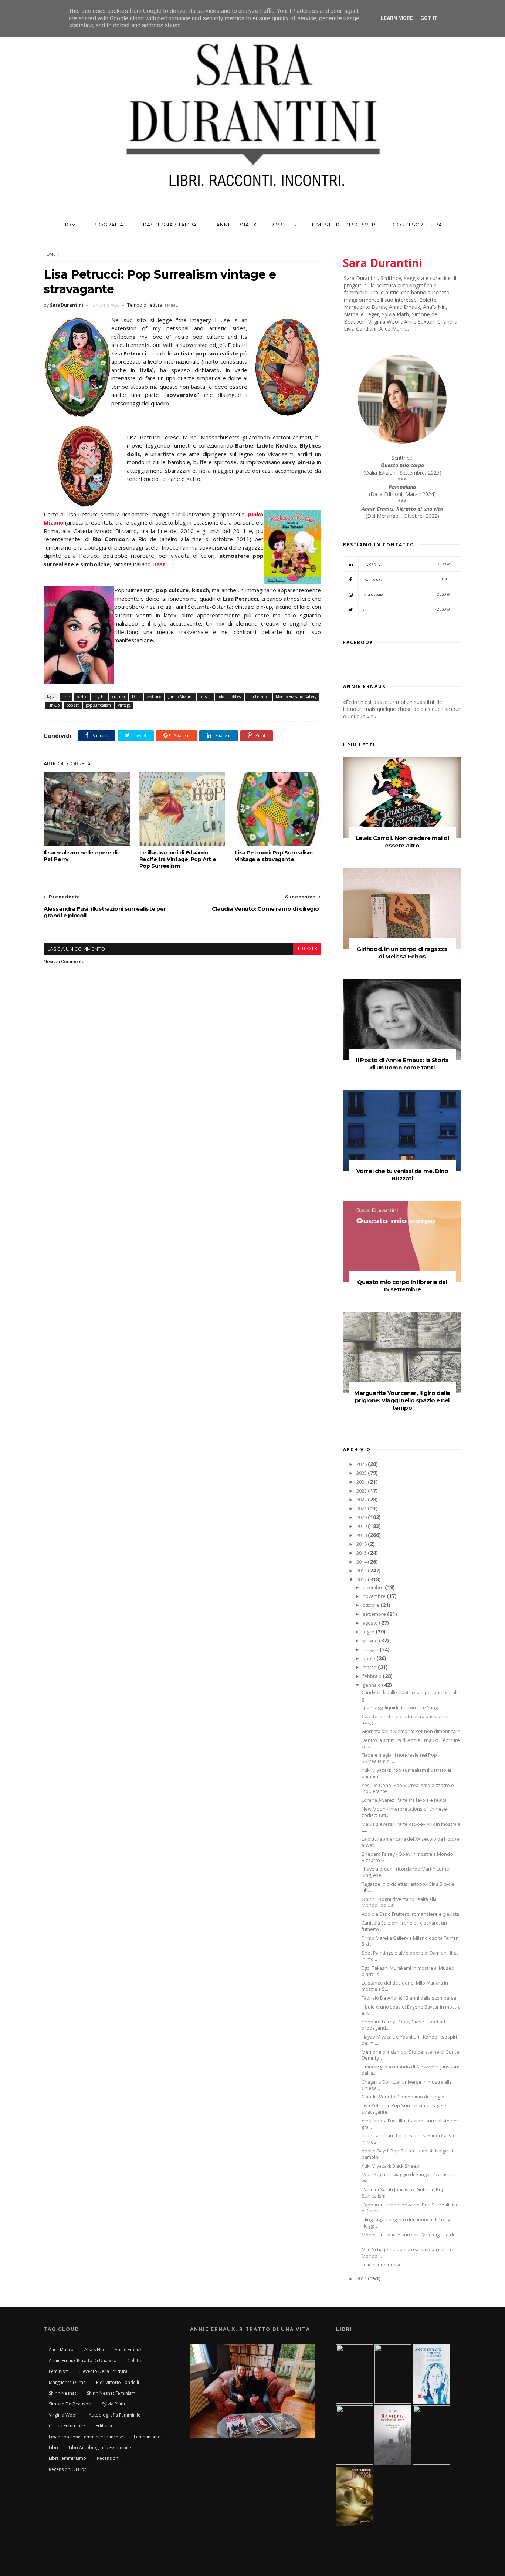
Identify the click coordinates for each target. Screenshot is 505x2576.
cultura (119, 697)
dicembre (374, 1587)
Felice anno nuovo (382, 2265)
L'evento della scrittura (104, 2371)
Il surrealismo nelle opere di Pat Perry (80, 856)
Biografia (108, 225)
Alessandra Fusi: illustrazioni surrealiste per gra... (410, 2124)
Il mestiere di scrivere (345, 225)
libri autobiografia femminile (100, 2447)
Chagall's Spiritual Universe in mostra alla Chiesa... (407, 2085)
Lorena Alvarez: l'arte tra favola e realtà (404, 1800)
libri (53, 2447)
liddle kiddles (229, 697)
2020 (362, 1518)
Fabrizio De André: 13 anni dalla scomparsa (409, 1998)
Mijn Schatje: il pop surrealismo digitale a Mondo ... (406, 2253)
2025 (362, 1473)
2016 (362, 1544)
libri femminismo (67, 2458)
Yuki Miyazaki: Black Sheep (390, 2166)
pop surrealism (98, 705)
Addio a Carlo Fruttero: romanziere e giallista (410, 1914)
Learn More (397, 18)
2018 (362, 1535)
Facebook (406, 579)
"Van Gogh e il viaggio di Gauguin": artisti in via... (409, 2178)
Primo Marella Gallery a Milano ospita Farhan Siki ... (410, 1941)
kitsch (206, 697)
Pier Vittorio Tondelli (118, 2382)
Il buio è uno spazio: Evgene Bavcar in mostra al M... (411, 2010)
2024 (362, 1482)
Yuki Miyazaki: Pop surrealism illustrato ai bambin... (406, 1773)
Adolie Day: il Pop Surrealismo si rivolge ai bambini (407, 2154)
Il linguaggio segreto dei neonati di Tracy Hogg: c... (406, 2223)
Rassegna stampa (170, 225)
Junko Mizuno (181, 697)
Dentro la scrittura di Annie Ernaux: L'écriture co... (411, 1743)
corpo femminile (67, 2426)
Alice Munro (61, 2349)
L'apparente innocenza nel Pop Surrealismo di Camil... (410, 2208)
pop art (73, 705)
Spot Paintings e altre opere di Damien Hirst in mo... (410, 1956)
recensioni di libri (68, 2469)
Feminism (59, 2371)
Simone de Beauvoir (70, 2404)
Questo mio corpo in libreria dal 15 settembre (402, 1286)
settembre (375, 1614)
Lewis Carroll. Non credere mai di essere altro (402, 842)
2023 (362, 1491)
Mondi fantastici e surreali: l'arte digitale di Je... (408, 2238)
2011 (362, 2279)
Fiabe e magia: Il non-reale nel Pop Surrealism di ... (399, 1758)
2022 (362, 1500)
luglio (369, 1632)
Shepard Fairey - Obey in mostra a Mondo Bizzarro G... (407, 1857)
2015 (362, 1553)
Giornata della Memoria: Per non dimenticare (411, 1731)
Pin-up (54, 705)
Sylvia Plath (113, 2404)
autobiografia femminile (115, 2415)
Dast (159, 564)
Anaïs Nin (94, 2349)
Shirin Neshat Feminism (111, 2393)
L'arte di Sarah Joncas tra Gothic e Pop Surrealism (403, 2193)
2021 (362, 1509)
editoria (104, 2426)
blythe (100, 697)
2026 (362, 1464)
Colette (135, 2361)
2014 (362, 1562)
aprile (370, 1658)
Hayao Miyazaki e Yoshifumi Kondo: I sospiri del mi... (409, 2040)
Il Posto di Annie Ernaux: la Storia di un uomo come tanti (402, 1064)
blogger (307, 949)
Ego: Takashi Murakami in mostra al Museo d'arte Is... (408, 1971)
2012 (362, 1580)
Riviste (281, 225)
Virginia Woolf (63, 2415)
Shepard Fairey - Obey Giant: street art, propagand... (404, 2025)
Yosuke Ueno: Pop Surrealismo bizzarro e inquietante (408, 1788)
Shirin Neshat (62, 2393)
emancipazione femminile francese (86, 2437)
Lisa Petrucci (258, 697)
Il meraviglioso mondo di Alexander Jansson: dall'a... (410, 2070)
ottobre (372, 1605)
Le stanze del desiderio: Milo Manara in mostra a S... (405, 1986)
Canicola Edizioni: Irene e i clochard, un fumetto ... (404, 1926)
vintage (124, 705)
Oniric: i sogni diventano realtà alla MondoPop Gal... (399, 1902)
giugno (371, 1641)
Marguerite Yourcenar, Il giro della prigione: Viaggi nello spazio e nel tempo (402, 1400)
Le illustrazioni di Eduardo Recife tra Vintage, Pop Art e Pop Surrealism (178, 859)
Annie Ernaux (237, 225)
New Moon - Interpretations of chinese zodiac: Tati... (404, 1812)
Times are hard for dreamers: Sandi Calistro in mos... (410, 2139)
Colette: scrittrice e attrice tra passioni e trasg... (405, 1720)
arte (66, 697)
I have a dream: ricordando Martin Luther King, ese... (406, 1872)
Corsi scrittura (417, 225)
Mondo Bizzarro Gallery (296, 697)
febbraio (373, 1676)
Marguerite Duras (67, 2382)
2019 (362, 1526)
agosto (371, 1623)
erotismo (154, 697)
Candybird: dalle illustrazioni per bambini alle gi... (411, 1696)
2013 (362, 1571)
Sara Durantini (383, 263)
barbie (82, 697)
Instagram (406, 595)
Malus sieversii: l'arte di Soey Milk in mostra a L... (411, 1827)
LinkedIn (406, 564)
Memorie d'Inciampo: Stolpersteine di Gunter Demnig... (411, 2055)
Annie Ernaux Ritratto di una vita (83, 2361)
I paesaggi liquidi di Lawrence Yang (400, 1708)
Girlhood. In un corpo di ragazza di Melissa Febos (402, 953)
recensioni (108, 2458)
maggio (371, 1650)
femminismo (147, 2437)
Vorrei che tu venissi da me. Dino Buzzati (402, 1175)
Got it (429, 18)
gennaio (372, 1685)
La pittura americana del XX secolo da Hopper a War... (411, 1842)
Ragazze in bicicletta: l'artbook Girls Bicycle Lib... (408, 1887)
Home (71, 225)
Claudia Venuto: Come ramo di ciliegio (403, 2097)
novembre (375, 1596)
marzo (370, 1667)
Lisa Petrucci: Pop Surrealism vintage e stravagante (274, 856)
